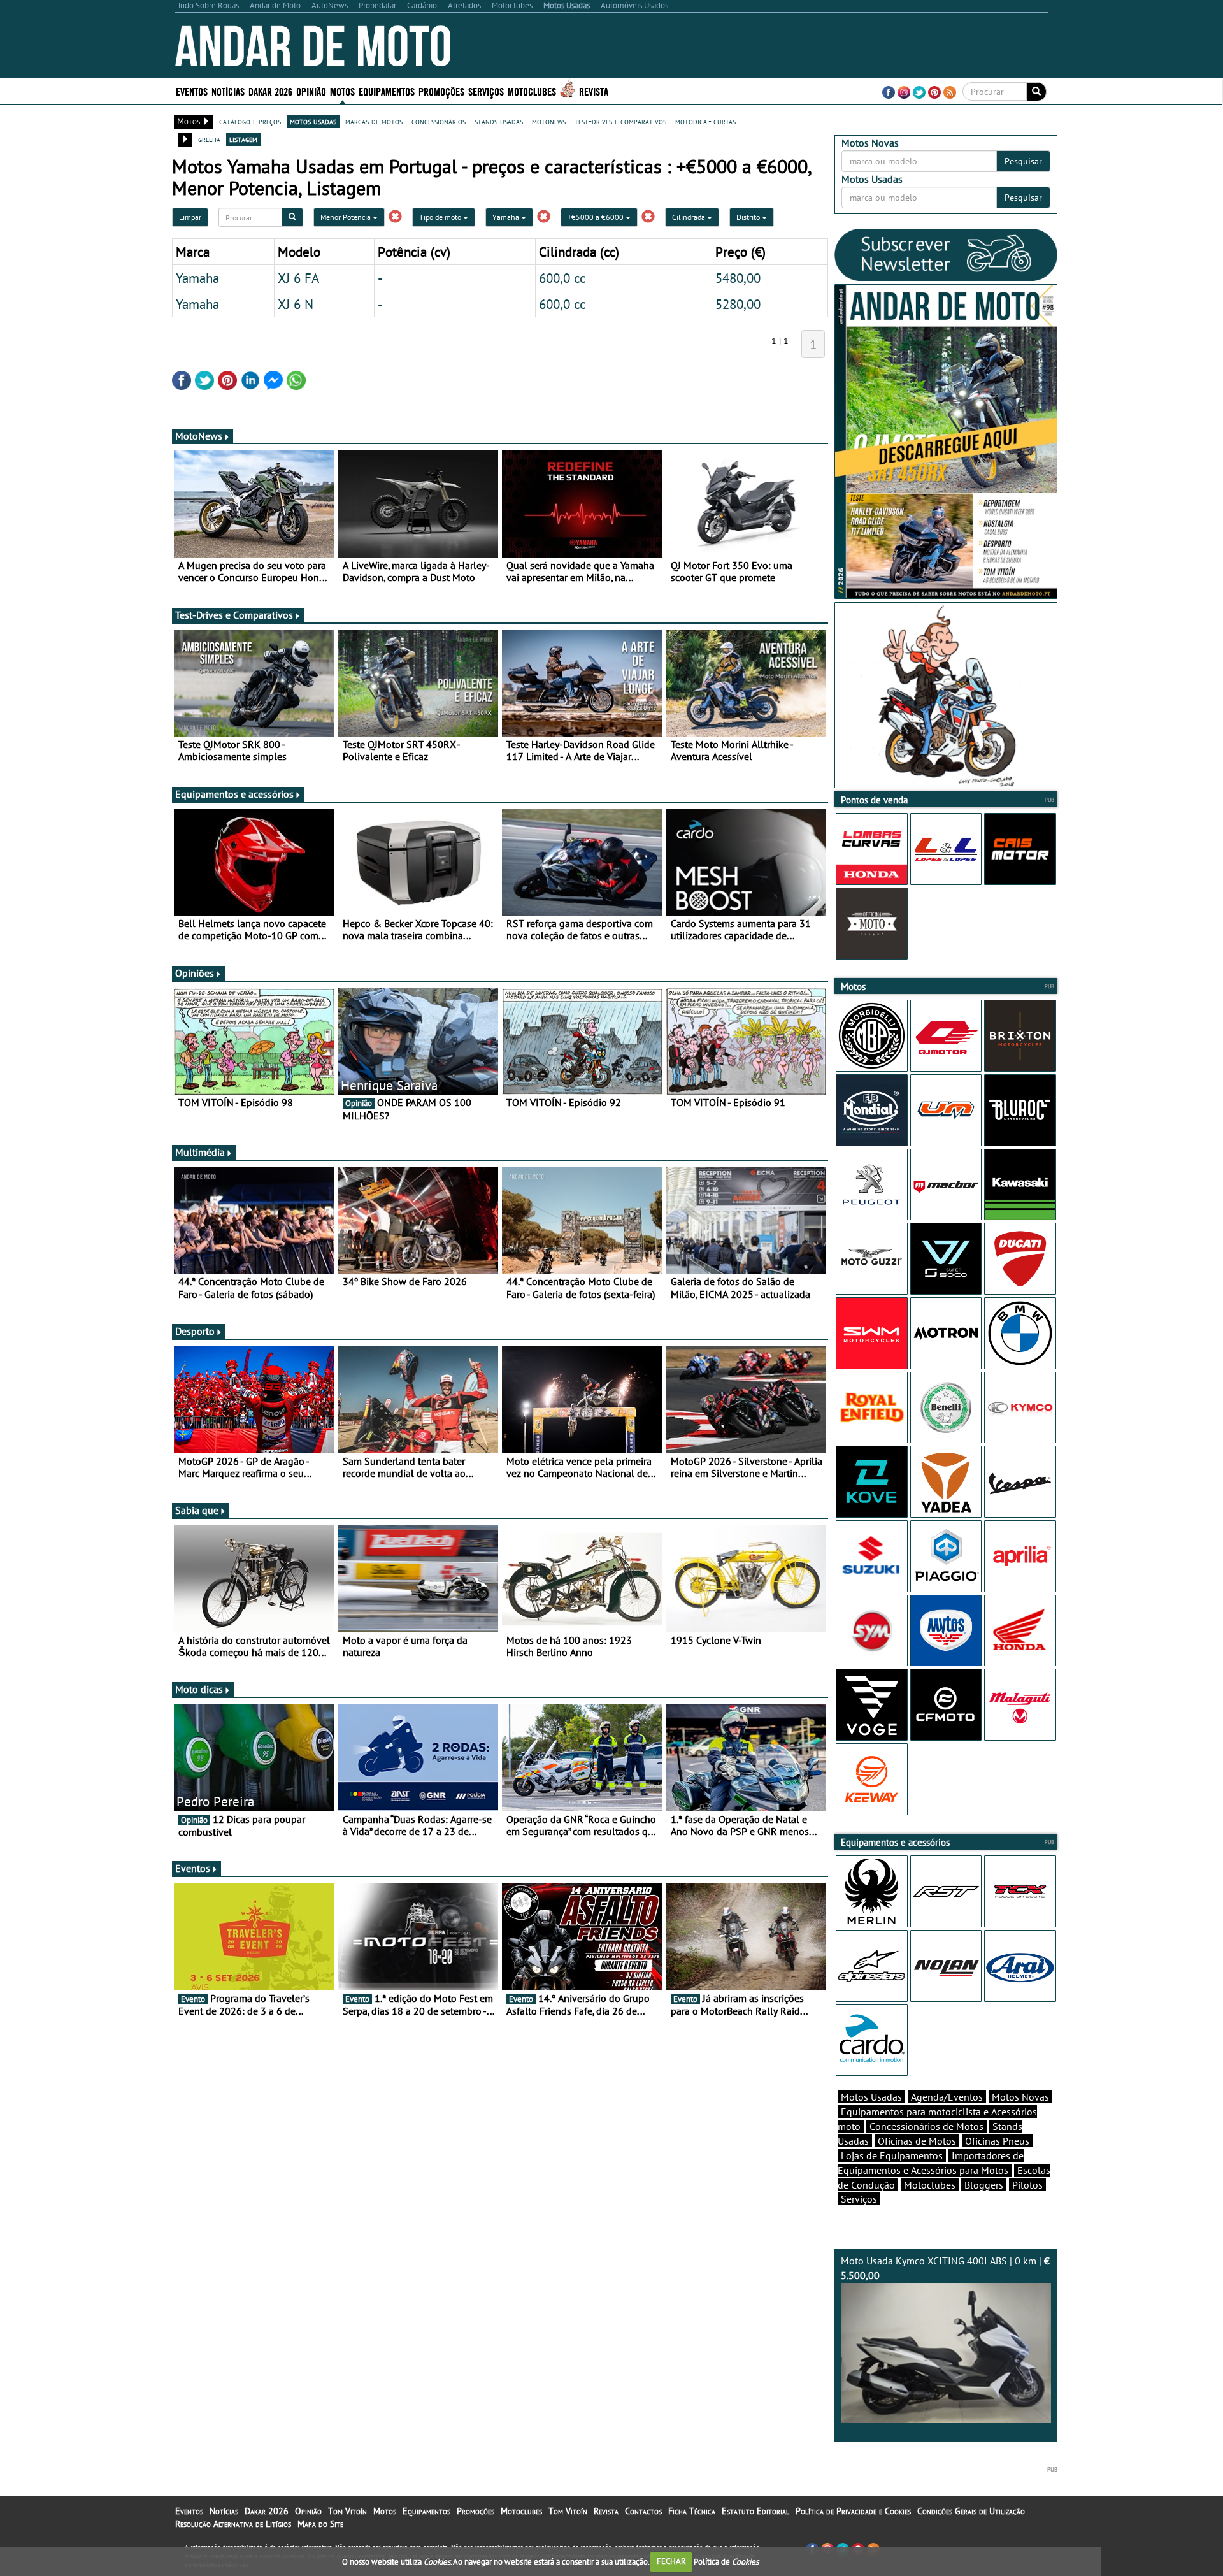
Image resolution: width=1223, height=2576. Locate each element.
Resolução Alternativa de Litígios (233, 2524)
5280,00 (738, 304)
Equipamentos (426, 2511)
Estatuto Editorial (755, 2511)
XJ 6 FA (298, 278)
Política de (726, 2561)
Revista (594, 91)
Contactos (643, 2511)
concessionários (439, 121)
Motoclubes (532, 91)
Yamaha (507, 217)
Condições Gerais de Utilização (971, 2511)
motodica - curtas (705, 121)
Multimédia (200, 1152)
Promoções (441, 91)
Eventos (192, 91)
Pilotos (1027, 2185)
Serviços (859, 2199)
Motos (385, 2511)
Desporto (195, 1331)
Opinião (311, 91)
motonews (549, 121)
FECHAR (671, 2561)
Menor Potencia (347, 217)
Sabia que (197, 1510)
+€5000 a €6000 (597, 217)
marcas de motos (374, 121)
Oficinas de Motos (917, 2141)
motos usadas (313, 121)
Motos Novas (1020, 2097)
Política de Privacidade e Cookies (853, 2511)
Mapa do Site (320, 2524)
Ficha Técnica (692, 2511)
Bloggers (984, 2185)
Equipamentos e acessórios (234, 794)
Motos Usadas (871, 2097)
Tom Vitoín (347, 2511)
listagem (243, 139)
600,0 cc (562, 278)
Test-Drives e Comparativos (234, 615)
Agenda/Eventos (947, 2097)
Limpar (190, 217)
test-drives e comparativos (620, 121)
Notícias (224, 2511)
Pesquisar (1023, 161)
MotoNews (199, 436)
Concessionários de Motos (926, 2126)
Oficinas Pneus (997, 2141)
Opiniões (195, 973)
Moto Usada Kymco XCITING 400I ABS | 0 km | (945, 2268)
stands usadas (499, 121)
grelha (209, 139)
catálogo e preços (250, 121)
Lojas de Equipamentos (892, 2155)
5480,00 (738, 278)
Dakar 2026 (270, 91)
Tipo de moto (441, 217)
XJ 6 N (296, 304)
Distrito (749, 217)
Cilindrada (690, 217)
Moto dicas (199, 1689)
